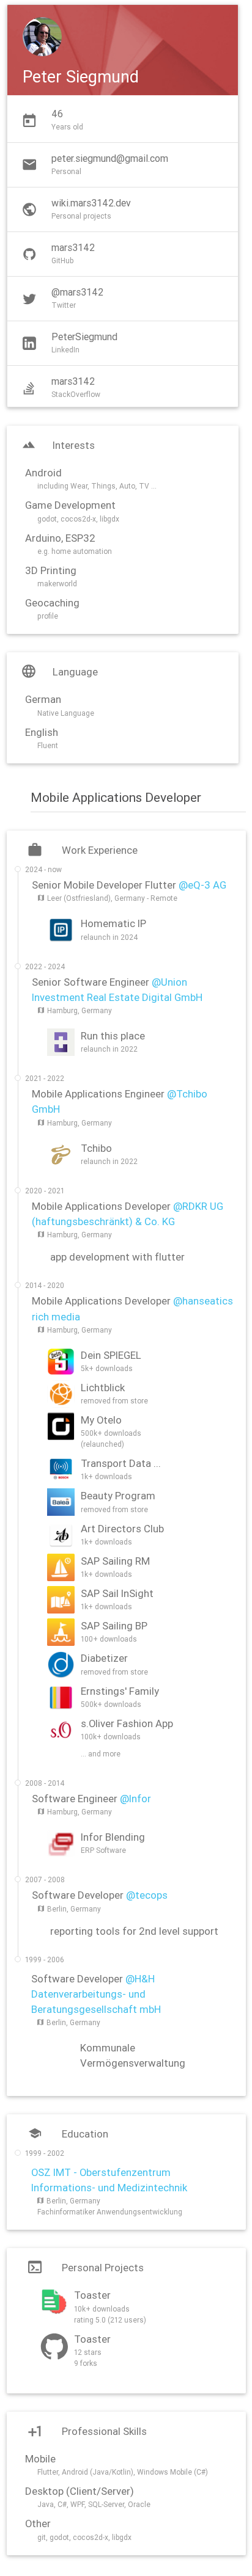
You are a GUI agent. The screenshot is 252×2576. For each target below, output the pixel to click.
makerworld (57, 584)
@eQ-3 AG (202, 885)
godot (47, 519)
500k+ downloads (120, 1697)
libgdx (109, 519)
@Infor (135, 1799)
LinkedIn (84, 342)
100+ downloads (114, 1631)
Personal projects (91, 209)
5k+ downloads (111, 1361)
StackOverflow (76, 387)
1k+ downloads (121, 1469)
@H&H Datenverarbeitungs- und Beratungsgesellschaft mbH (96, 1994)
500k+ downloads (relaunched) (111, 1431)
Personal (110, 164)
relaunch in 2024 (113, 929)
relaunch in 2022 (113, 1041)
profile (48, 616)
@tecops (147, 1895)
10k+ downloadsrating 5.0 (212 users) (110, 2306)
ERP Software (113, 1843)
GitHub (73, 253)
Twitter (77, 298)
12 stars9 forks (92, 2350)
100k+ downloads (127, 1729)
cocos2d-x (78, 519)
